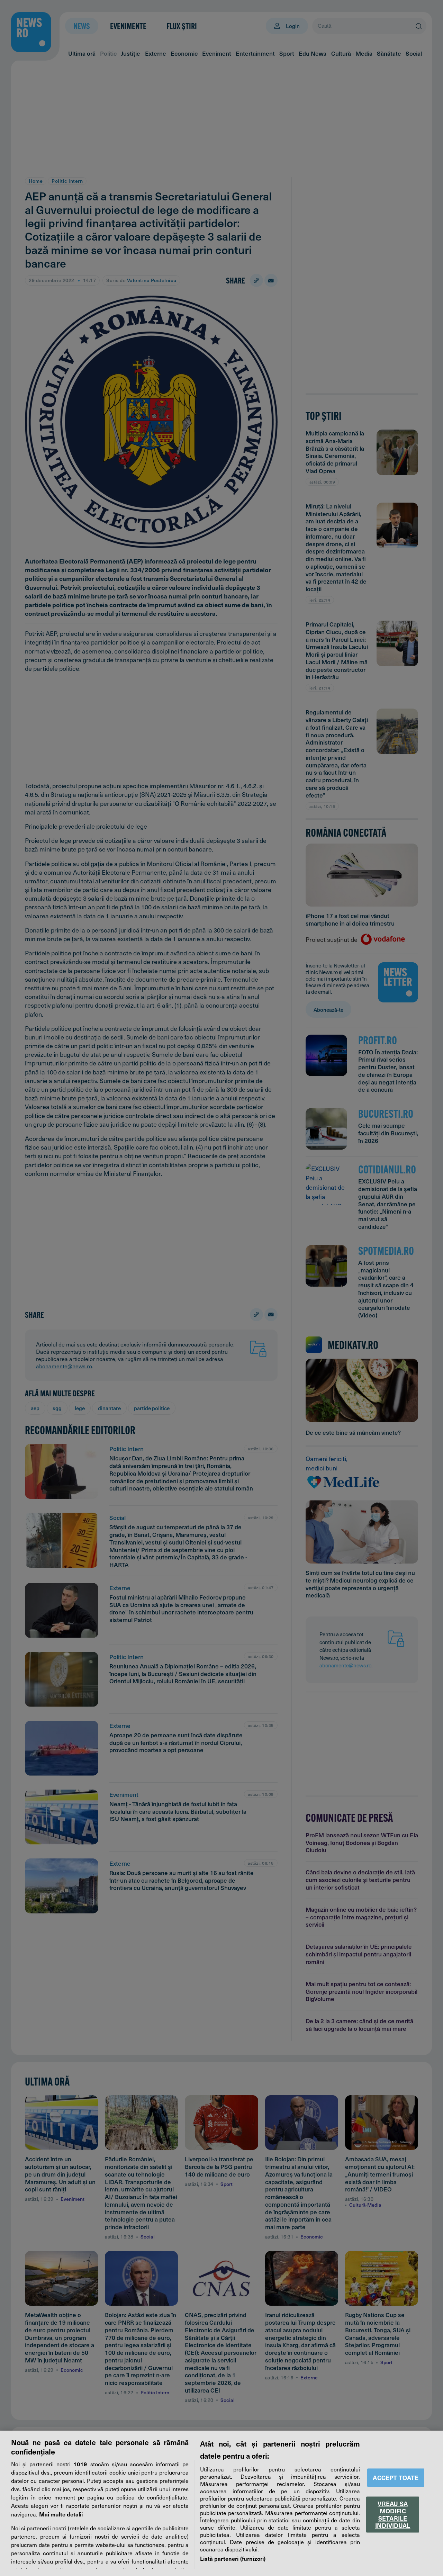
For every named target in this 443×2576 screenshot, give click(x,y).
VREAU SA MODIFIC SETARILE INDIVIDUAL (393, 2514)
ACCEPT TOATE (396, 2478)
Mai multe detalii (61, 2514)
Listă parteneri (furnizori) (233, 2558)
